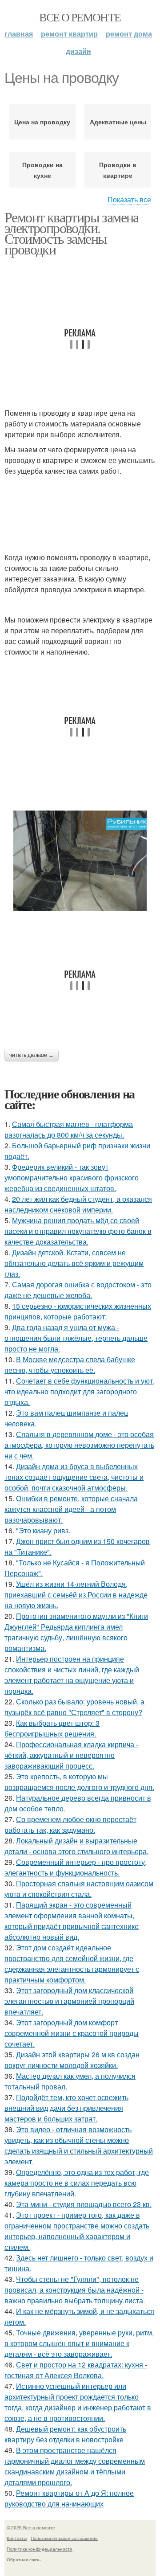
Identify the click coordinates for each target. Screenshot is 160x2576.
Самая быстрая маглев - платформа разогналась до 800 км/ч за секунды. (69, 1129)
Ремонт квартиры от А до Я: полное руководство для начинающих (69, 2498)
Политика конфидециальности (40, 2549)
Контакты (17, 2538)
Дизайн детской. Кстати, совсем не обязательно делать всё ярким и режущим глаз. (74, 1263)
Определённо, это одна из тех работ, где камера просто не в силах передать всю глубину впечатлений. (77, 2183)
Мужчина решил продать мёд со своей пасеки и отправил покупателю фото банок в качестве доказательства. (78, 1231)
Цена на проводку (42, 122)
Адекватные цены (118, 122)
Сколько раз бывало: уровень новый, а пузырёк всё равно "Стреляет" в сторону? (74, 1707)
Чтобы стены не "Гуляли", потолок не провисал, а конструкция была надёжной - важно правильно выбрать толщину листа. (75, 2290)
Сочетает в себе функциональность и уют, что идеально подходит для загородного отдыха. (80, 1391)
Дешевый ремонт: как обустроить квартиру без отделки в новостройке (65, 2434)
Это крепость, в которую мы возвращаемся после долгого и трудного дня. (79, 1782)
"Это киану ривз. (43, 1530)
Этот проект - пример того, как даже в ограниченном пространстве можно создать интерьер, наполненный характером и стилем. (77, 2231)
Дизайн (78, 51)
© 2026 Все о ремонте (31, 2527)
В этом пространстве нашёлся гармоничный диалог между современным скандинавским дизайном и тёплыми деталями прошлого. (75, 2466)
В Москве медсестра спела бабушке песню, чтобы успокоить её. (70, 1365)
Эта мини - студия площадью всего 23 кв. (84, 2204)
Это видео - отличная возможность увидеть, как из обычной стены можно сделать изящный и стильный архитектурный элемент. (79, 2145)
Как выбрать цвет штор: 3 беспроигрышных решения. (52, 1728)
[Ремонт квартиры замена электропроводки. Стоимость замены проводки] (80, 861)
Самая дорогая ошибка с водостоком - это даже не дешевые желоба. (78, 1290)
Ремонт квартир (69, 34)
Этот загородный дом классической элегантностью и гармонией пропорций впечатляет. (69, 2001)
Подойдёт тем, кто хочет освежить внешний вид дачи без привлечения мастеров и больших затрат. (66, 2108)
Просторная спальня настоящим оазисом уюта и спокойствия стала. (79, 1889)
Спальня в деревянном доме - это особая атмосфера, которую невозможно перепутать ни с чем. (79, 1445)
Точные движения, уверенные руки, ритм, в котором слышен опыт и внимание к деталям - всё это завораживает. (79, 2343)
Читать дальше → (32, 1055)
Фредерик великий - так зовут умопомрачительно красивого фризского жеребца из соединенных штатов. (72, 1177)
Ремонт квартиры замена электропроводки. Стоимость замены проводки (72, 233)
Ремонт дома (129, 34)
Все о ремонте (80, 17)
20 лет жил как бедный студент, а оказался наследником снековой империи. (78, 1204)
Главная (19, 34)
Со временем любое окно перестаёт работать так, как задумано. (70, 1824)
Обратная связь (24, 2560)
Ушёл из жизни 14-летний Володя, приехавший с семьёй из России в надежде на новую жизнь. (76, 1595)
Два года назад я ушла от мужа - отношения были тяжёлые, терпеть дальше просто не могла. (76, 1338)
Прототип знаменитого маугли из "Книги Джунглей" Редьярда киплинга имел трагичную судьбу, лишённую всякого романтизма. (76, 1632)
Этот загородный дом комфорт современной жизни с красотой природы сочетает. (72, 2033)
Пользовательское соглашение (64, 2538)
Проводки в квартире (118, 170)
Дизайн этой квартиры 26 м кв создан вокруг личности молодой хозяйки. (72, 2060)
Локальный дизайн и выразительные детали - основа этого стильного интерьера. (76, 1846)
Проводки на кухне (42, 170)
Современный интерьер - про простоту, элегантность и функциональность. (76, 1867)
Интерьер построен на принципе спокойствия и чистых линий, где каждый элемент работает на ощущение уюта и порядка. (72, 1675)
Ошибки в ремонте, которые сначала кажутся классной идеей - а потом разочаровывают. (71, 1509)
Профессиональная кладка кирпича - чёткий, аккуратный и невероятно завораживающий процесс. (71, 1755)
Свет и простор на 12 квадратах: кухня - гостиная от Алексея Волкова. (76, 2370)
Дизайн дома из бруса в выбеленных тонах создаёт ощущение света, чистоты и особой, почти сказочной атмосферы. (74, 1477)
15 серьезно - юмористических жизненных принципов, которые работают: (78, 1311)
